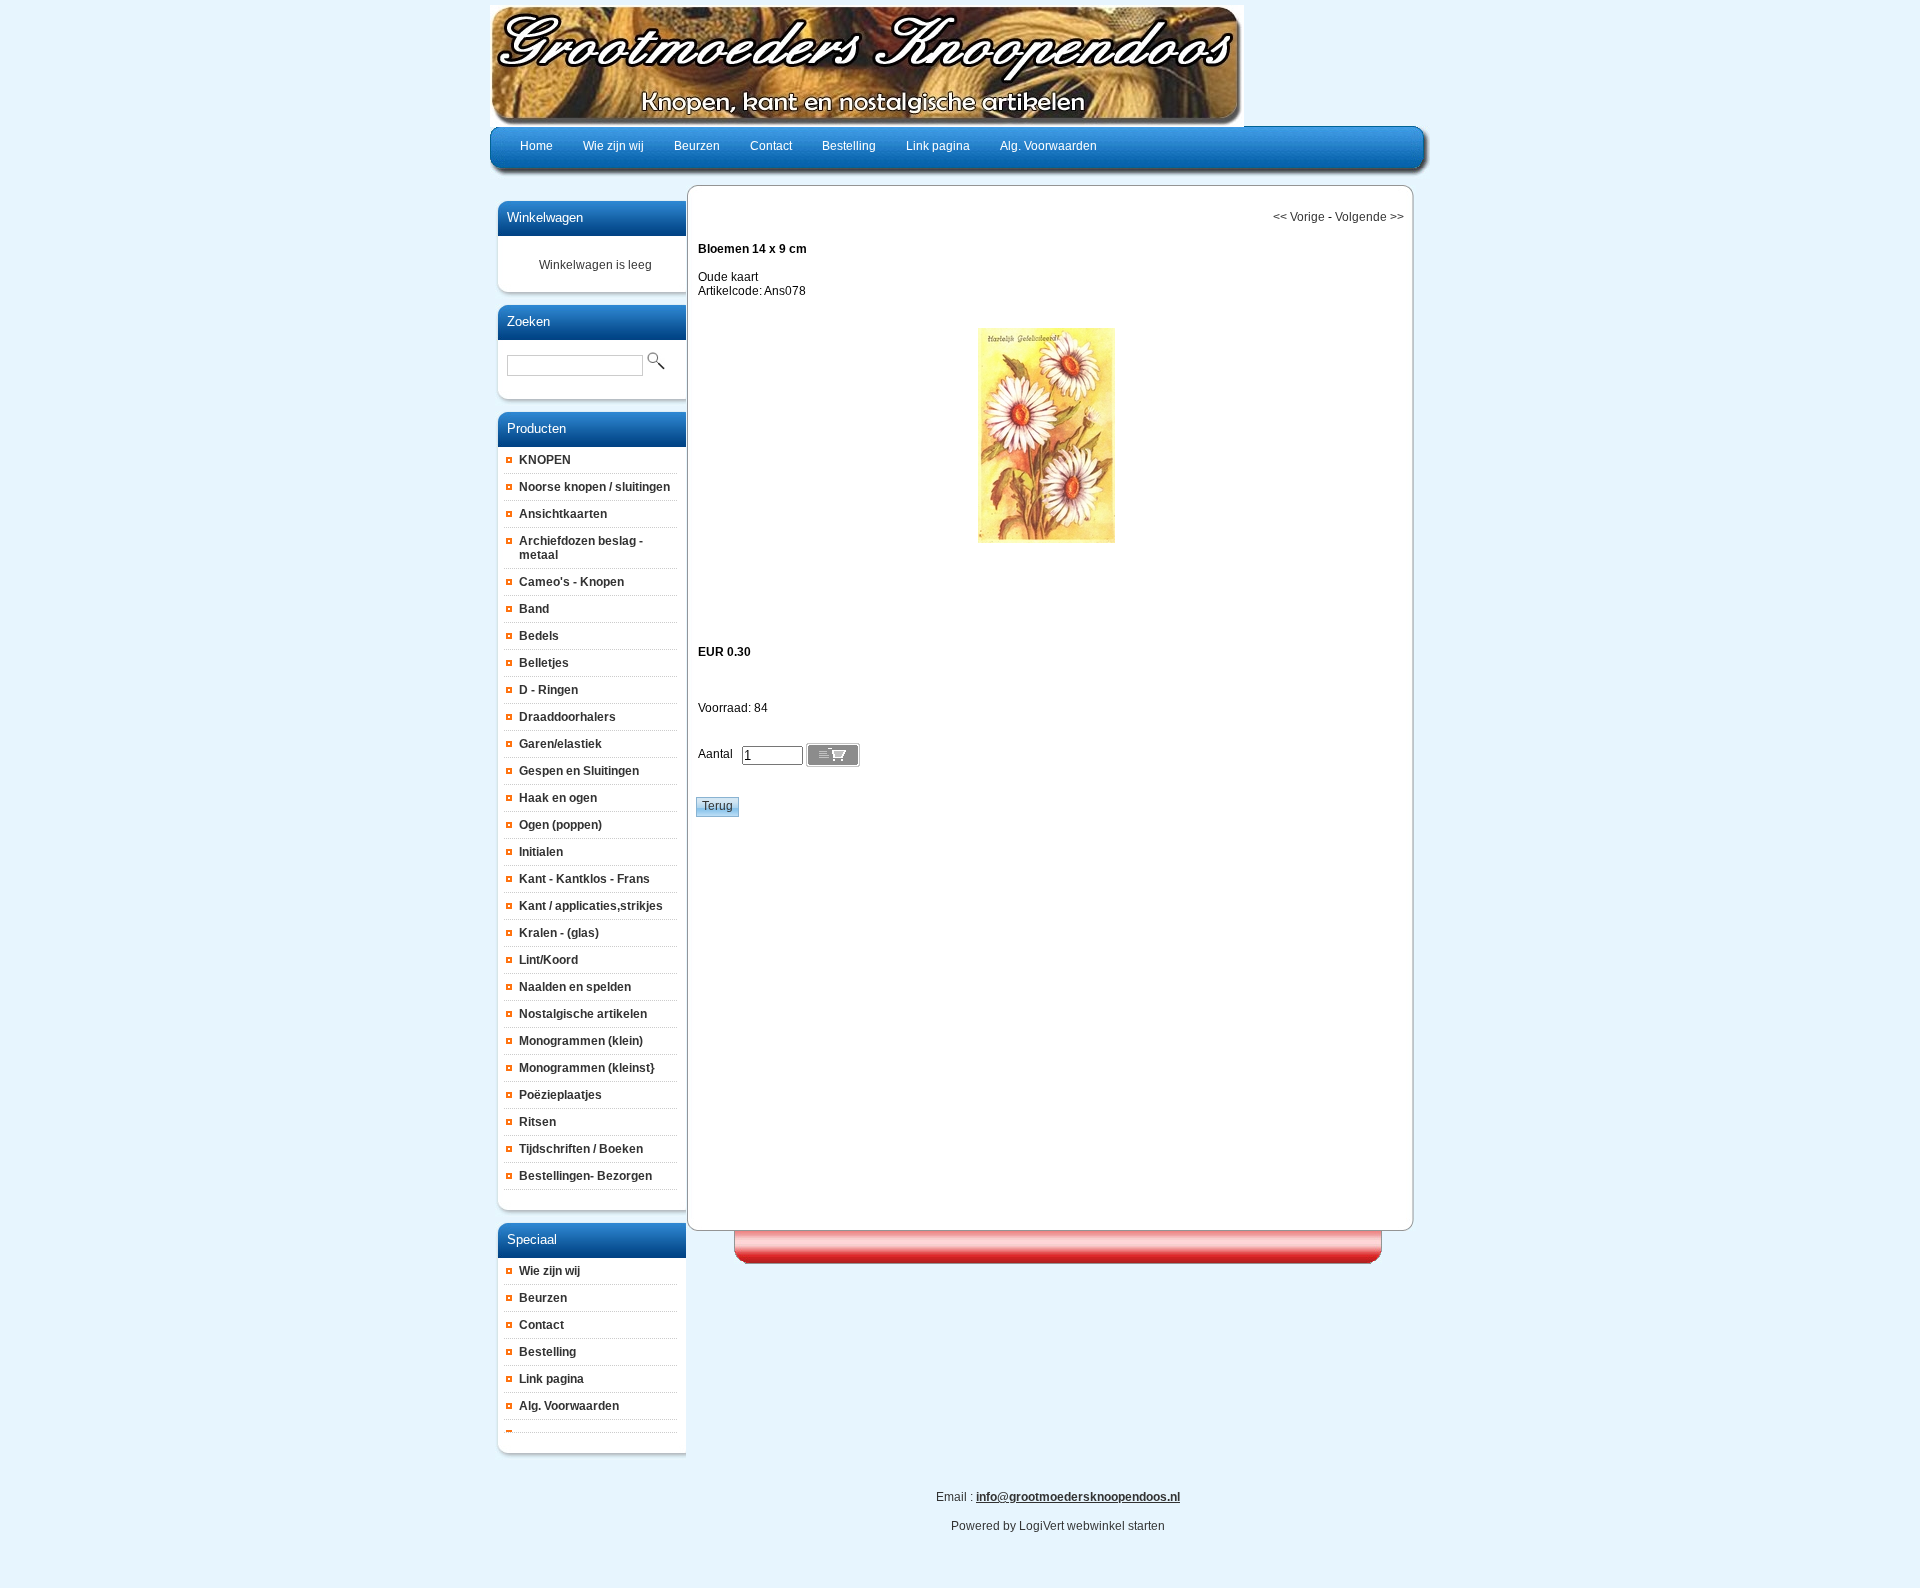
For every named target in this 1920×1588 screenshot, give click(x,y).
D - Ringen (548, 690)
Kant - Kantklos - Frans (584, 879)
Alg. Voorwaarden (569, 1406)
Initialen (541, 852)
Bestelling (547, 1352)
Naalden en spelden (575, 987)
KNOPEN (545, 460)
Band (534, 609)
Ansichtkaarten (563, 514)
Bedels (539, 636)
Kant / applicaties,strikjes (591, 906)
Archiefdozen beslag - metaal (581, 548)
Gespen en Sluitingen (579, 771)
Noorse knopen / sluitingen (594, 487)
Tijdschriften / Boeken (581, 1149)
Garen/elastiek (560, 744)
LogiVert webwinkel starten (1092, 1526)
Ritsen (537, 1122)
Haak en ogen (558, 798)
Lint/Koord (548, 960)
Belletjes (544, 663)
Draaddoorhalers (567, 717)
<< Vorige (1299, 217)
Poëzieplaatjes (560, 1095)
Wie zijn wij (549, 1271)
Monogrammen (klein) (581, 1041)
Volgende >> (1369, 217)
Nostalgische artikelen (583, 1014)
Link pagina (551, 1379)
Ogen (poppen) (560, 825)
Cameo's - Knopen (571, 582)
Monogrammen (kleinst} (587, 1068)
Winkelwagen (545, 217)
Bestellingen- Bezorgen (585, 1176)
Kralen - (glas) (559, 933)
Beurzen (543, 1298)
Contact (541, 1325)
